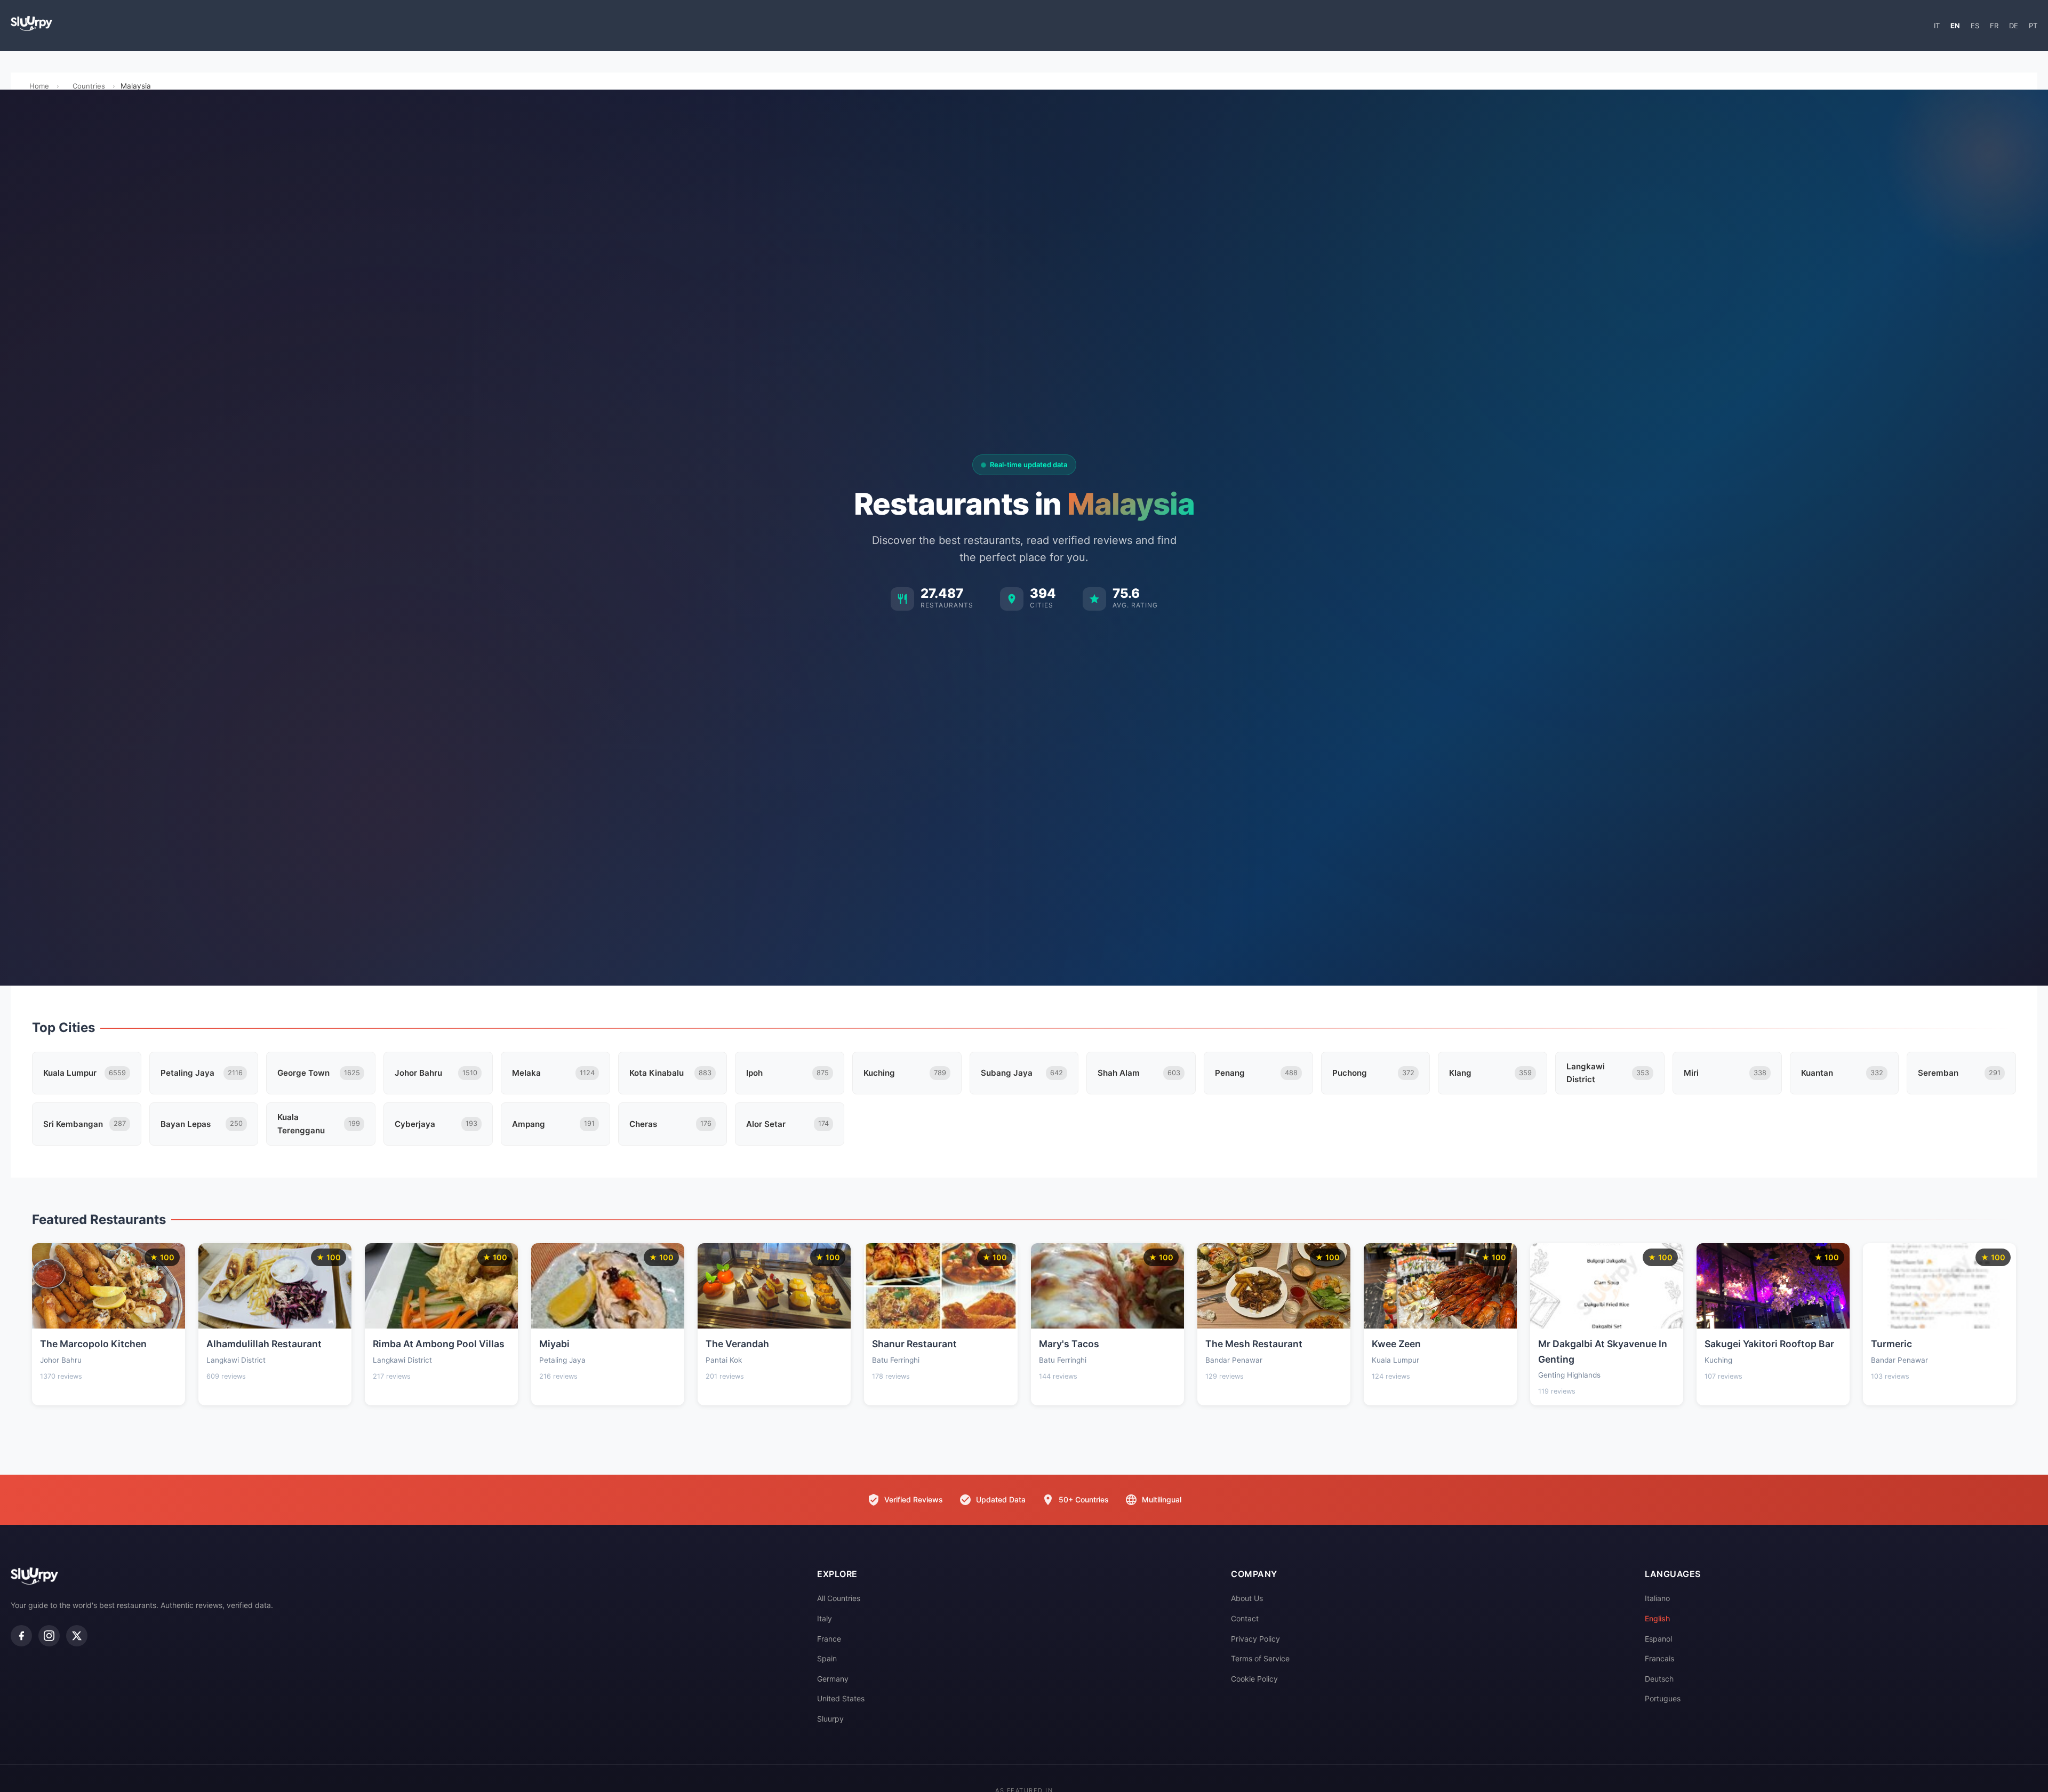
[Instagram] (49, 1636)
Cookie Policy (1254, 1679)
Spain (827, 1658)
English (1657, 1618)
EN (1955, 26)
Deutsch (1659, 1679)
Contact (1245, 1618)
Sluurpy (830, 1719)
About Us (1247, 1598)
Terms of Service (1260, 1658)
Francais (1659, 1658)
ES (1975, 26)
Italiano (1657, 1598)
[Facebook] (21, 1636)
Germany (833, 1679)
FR (1994, 26)
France (829, 1639)
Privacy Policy (1255, 1639)
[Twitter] (77, 1636)
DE (2014, 26)
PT (2033, 26)
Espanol (1658, 1639)
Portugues (1663, 1698)
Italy (825, 1618)
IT (1937, 26)
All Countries (839, 1598)
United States (841, 1698)
